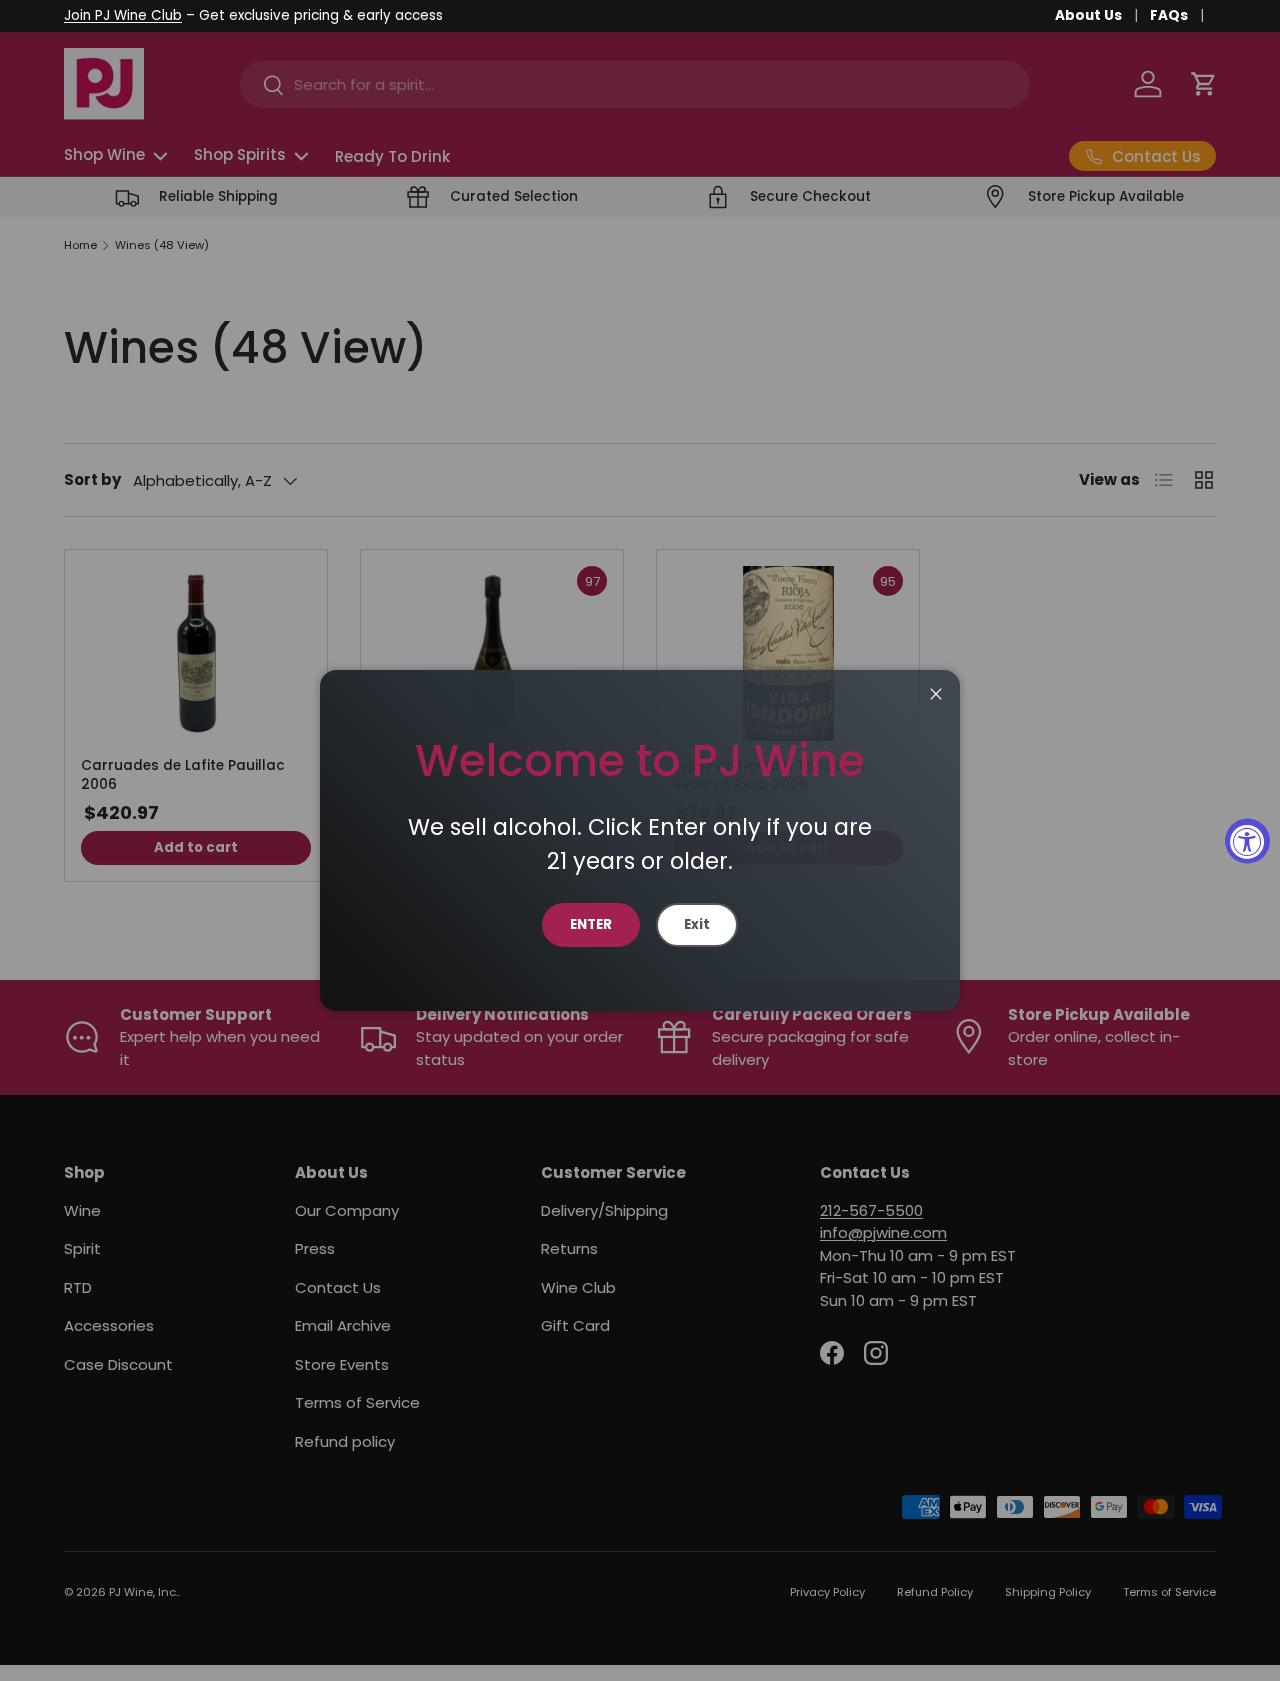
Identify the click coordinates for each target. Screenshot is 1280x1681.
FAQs (1169, 15)
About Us (1088, 15)
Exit (697, 924)
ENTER (591, 924)
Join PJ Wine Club (123, 15)
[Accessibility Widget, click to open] (1247, 840)
